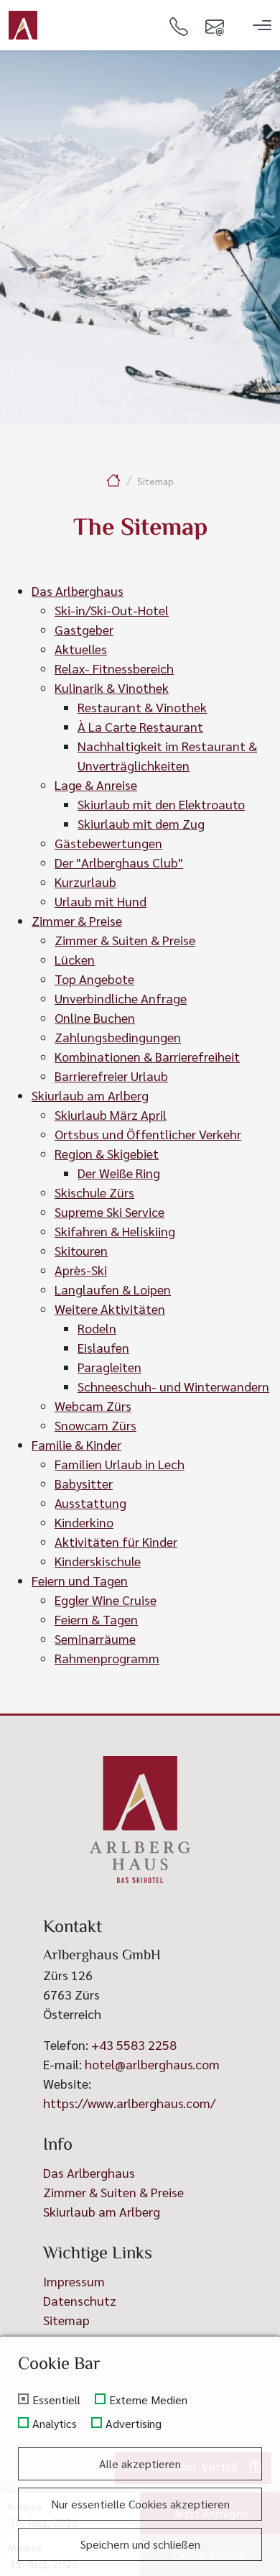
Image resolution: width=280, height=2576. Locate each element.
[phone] (179, 25)
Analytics (55, 2424)
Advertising (134, 2424)
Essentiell (56, 2400)
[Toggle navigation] (262, 25)
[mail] (215, 25)
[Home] (113, 480)
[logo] (140, 1820)
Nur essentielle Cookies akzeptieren (140, 2504)
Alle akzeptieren (140, 2464)
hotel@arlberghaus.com (152, 2064)
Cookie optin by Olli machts (224, 2570)
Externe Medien (148, 2400)
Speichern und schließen (140, 2544)
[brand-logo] (23, 25)
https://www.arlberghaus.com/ (129, 2103)
